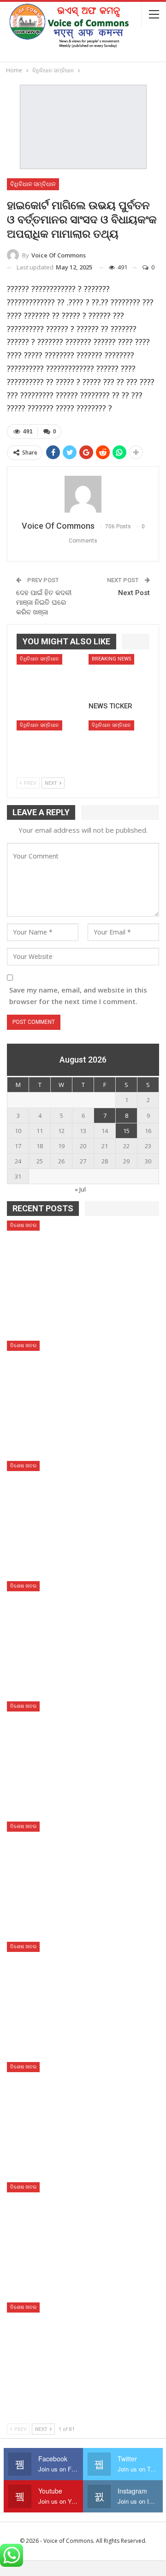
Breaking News (111, 659)
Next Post (134, 593)
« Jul (80, 1189)
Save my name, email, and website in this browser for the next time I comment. (78, 996)
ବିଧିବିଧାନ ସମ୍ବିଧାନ (33, 184)
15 (126, 1131)
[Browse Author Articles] (83, 494)
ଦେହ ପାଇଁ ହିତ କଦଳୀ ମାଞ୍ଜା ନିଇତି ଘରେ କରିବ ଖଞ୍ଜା (44, 602)
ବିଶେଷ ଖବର (23, 1225)
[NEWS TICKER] (119, 675)
